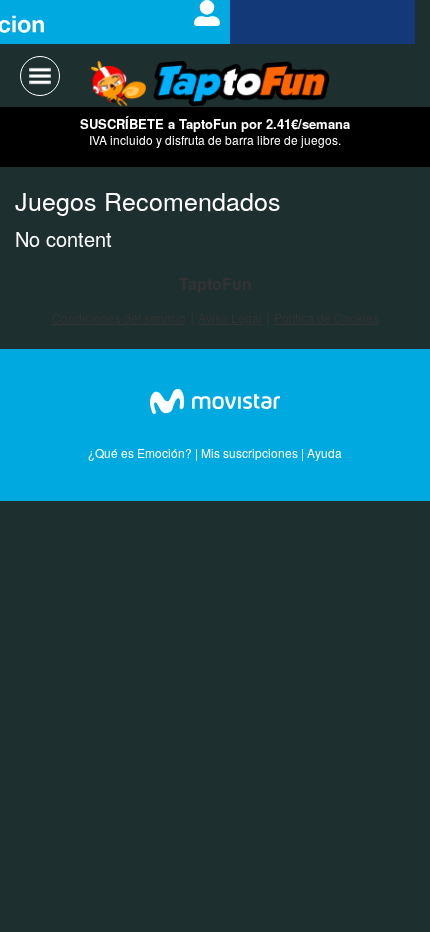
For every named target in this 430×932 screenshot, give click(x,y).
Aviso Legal (230, 317)
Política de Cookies (326, 317)
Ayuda (324, 452)
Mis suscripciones (249, 452)
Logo (210, 85)
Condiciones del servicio (119, 317)
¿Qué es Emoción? (140, 452)
